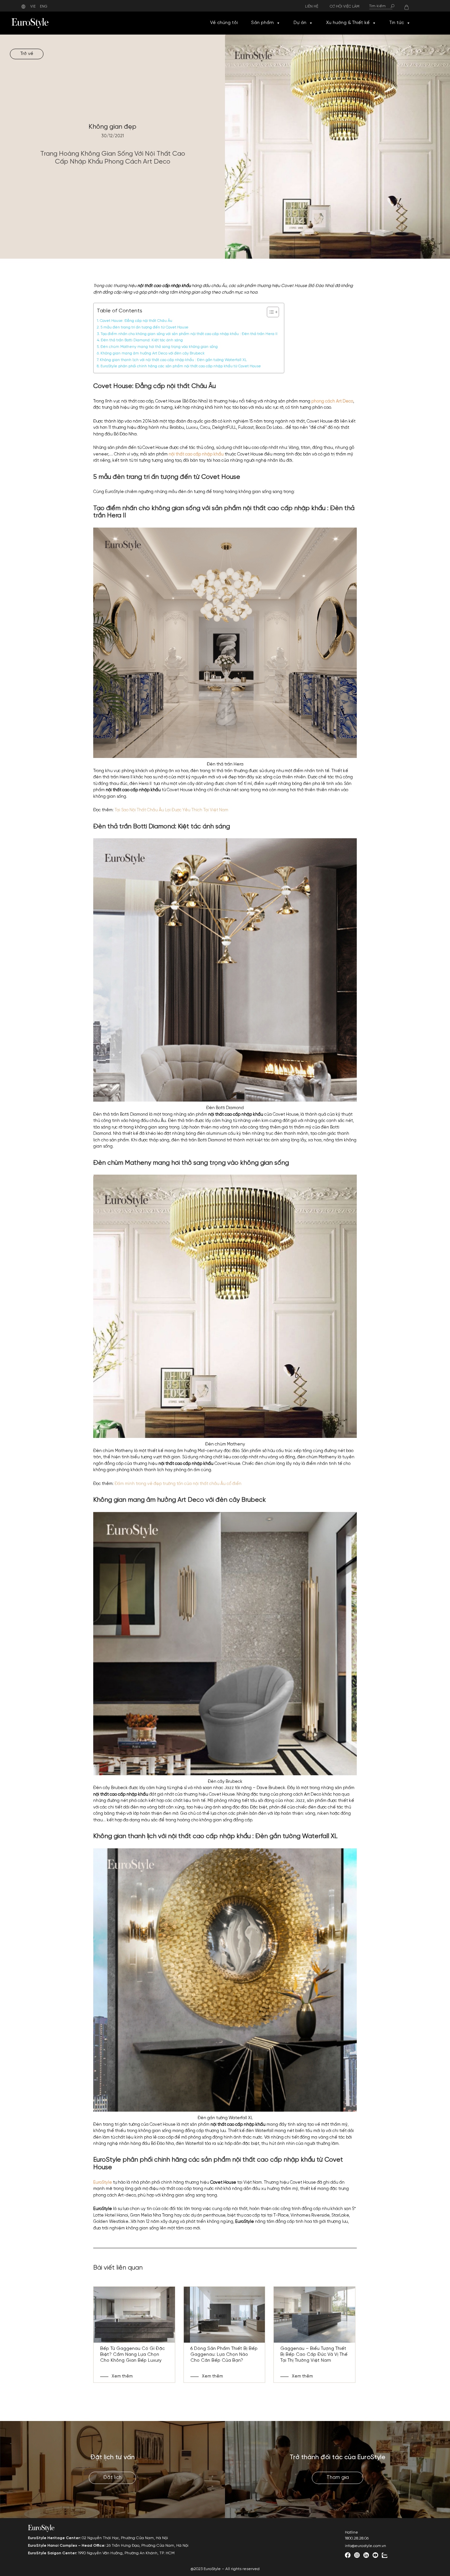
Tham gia (338, 2478)
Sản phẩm (262, 23)
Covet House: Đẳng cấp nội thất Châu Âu (136, 321)
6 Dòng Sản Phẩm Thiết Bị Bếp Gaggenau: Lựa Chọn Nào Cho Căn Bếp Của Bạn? (224, 2355)
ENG (44, 7)
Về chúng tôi (224, 23)
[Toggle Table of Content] (270, 312)
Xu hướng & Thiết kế (348, 23)
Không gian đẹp (112, 127)
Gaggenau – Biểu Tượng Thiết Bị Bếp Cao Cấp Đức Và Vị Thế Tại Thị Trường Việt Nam (314, 2355)
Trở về (27, 54)
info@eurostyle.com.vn (366, 2546)
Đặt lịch (112, 2478)
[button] (278, 23)
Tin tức (397, 23)
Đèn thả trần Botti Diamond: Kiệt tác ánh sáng (142, 340)
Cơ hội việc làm (345, 7)
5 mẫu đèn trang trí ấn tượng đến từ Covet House (144, 327)
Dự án (300, 23)
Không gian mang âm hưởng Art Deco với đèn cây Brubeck (153, 353)
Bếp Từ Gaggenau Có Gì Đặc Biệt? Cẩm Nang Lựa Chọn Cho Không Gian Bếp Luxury (132, 2355)
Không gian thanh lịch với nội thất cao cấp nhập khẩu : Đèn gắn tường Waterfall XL (173, 360)
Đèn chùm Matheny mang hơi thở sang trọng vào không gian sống (159, 347)
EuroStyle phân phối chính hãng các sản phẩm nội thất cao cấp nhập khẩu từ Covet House (181, 366)
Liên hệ (312, 7)
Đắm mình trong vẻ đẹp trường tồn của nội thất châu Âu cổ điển (178, 1484)
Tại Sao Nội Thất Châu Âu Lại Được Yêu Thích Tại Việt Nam (171, 810)
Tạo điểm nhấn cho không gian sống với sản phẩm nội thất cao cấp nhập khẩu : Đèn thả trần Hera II (189, 334)
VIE (33, 7)
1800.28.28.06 (357, 2538)
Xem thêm (122, 2376)
